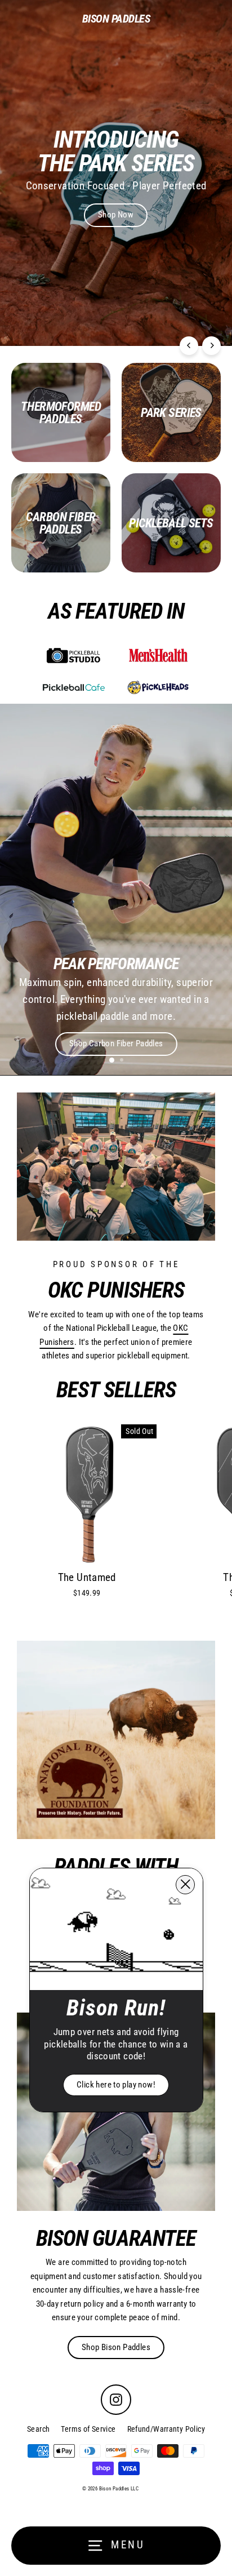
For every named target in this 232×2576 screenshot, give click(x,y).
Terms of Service (88, 2429)
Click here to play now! (116, 2085)
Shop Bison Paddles (116, 2347)
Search (38, 2429)
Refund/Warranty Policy (166, 2429)
